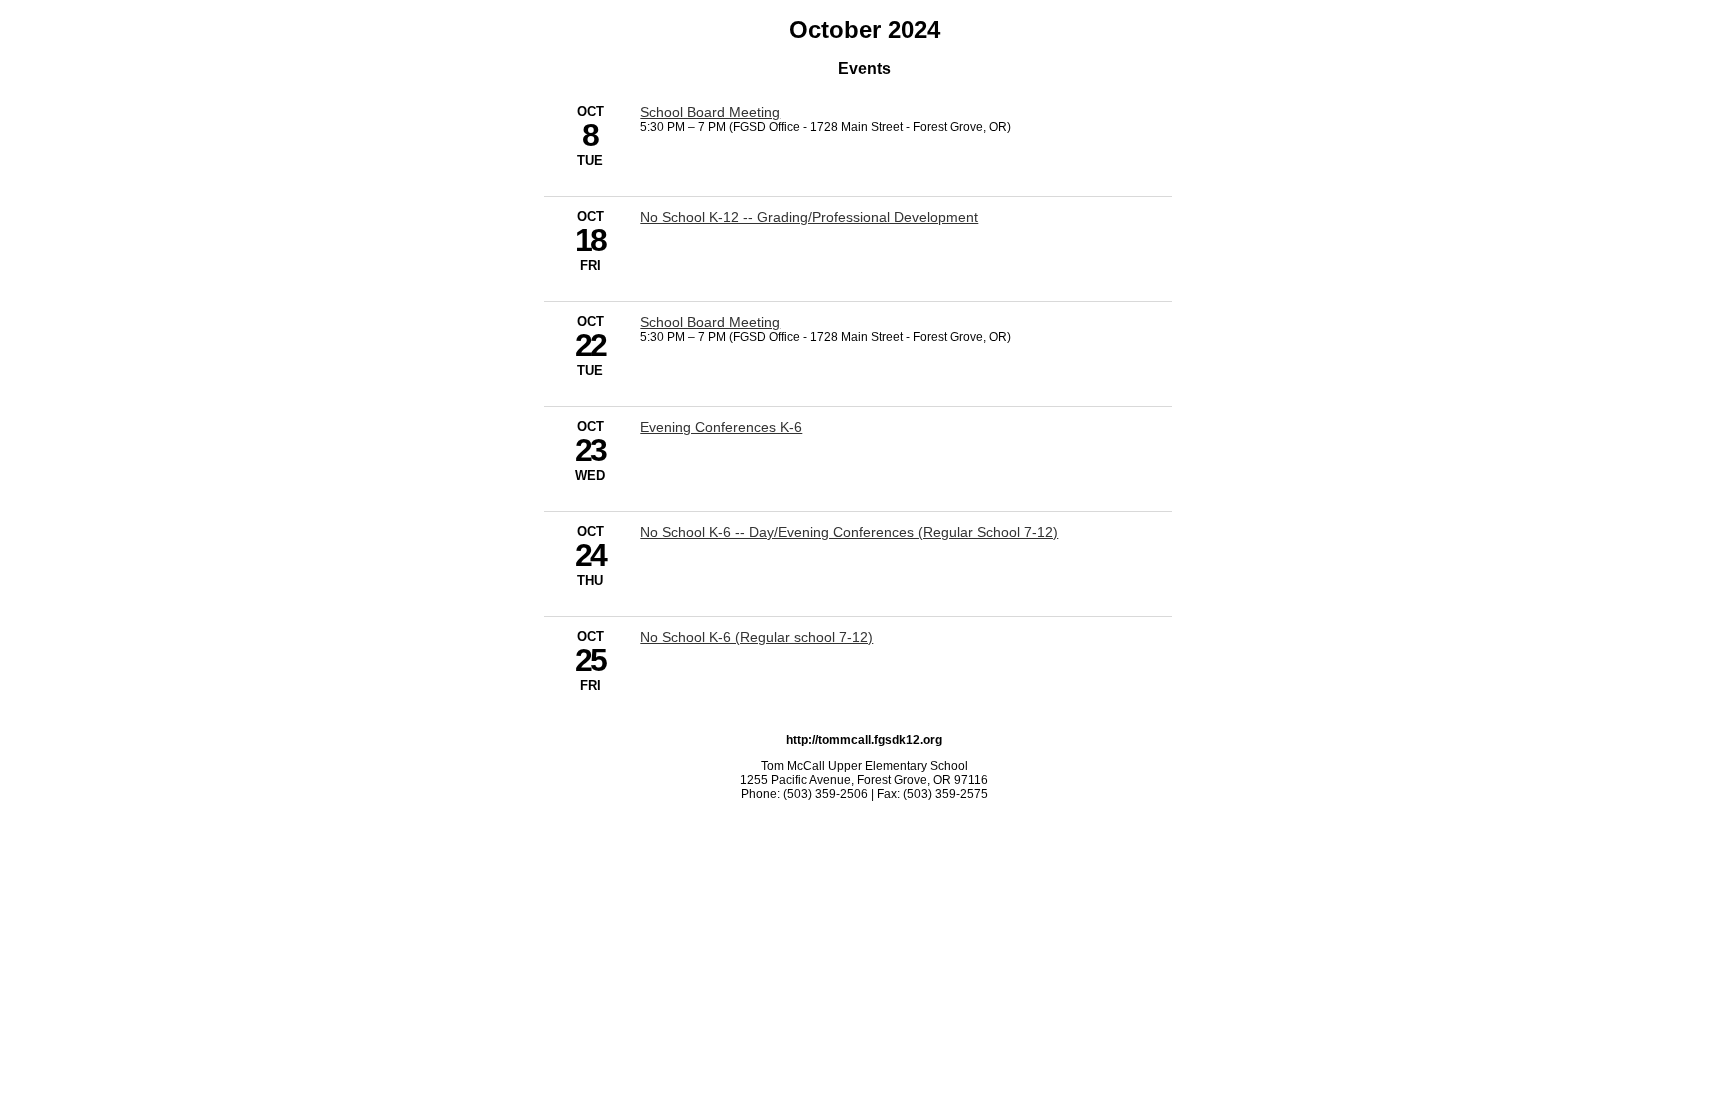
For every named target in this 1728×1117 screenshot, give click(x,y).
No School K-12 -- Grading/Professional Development (809, 217)
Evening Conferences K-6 (721, 427)
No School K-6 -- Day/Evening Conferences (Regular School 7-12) (849, 532)
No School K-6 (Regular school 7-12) (756, 637)
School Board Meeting (710, 112)
